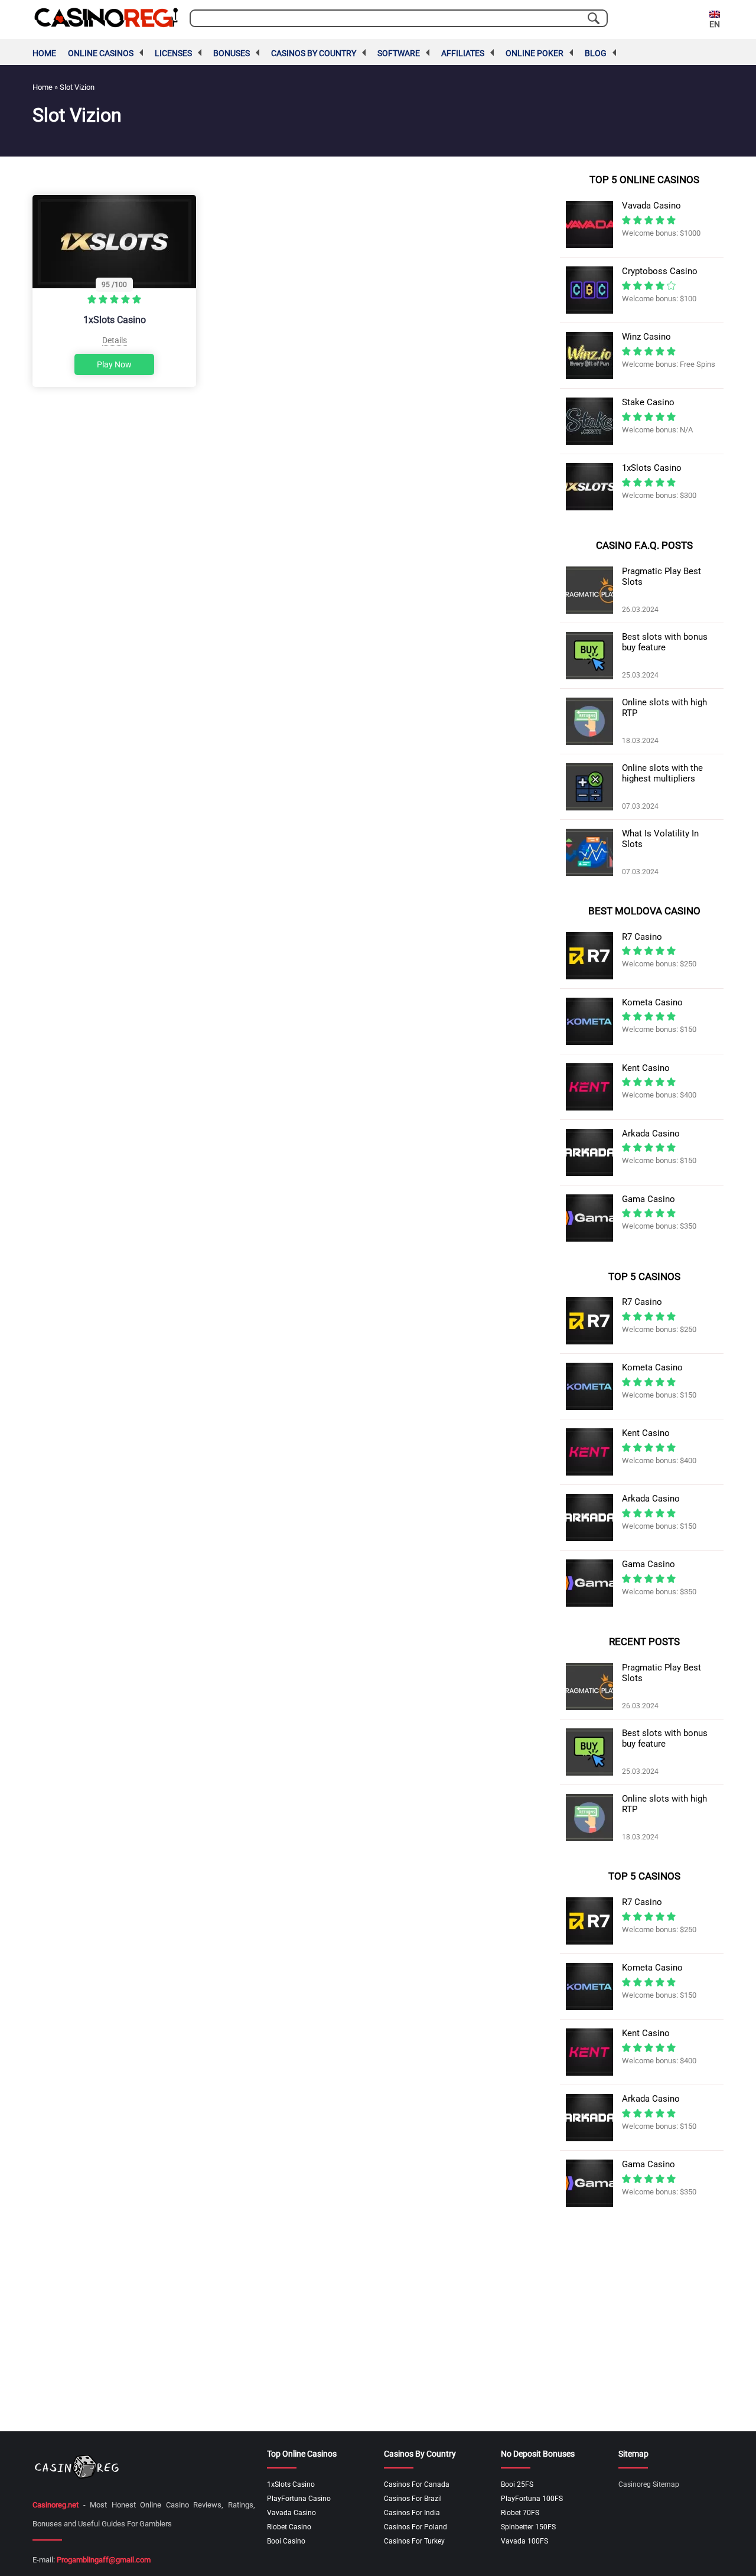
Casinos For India (412, 2513)
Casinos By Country (314, 53)
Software (399, 53)
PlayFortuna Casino (299, 2499)
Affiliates (463, 53)
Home (44, 53)
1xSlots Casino (115, 320)
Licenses (173, 53)
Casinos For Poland (416, 2527)
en (715, 24)
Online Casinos (101, 53)
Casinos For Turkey (414, 2541)
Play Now (114, 364)
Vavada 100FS (524, 2541)
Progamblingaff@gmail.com (104, 2560)
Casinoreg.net (56, 2505)
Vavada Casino (291, 2513)
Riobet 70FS (520, 2513)
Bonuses (232, 53)
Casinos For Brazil (413, 2499)
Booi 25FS (517, 2484)
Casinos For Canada (417, 2484)
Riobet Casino (289, 2527)
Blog (596, 53)
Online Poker (535, 53)
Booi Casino (286, 2541)
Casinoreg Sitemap (649, 2484)
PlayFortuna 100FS (532, 2499)
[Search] (594, 18)
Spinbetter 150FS (528, 2527)
